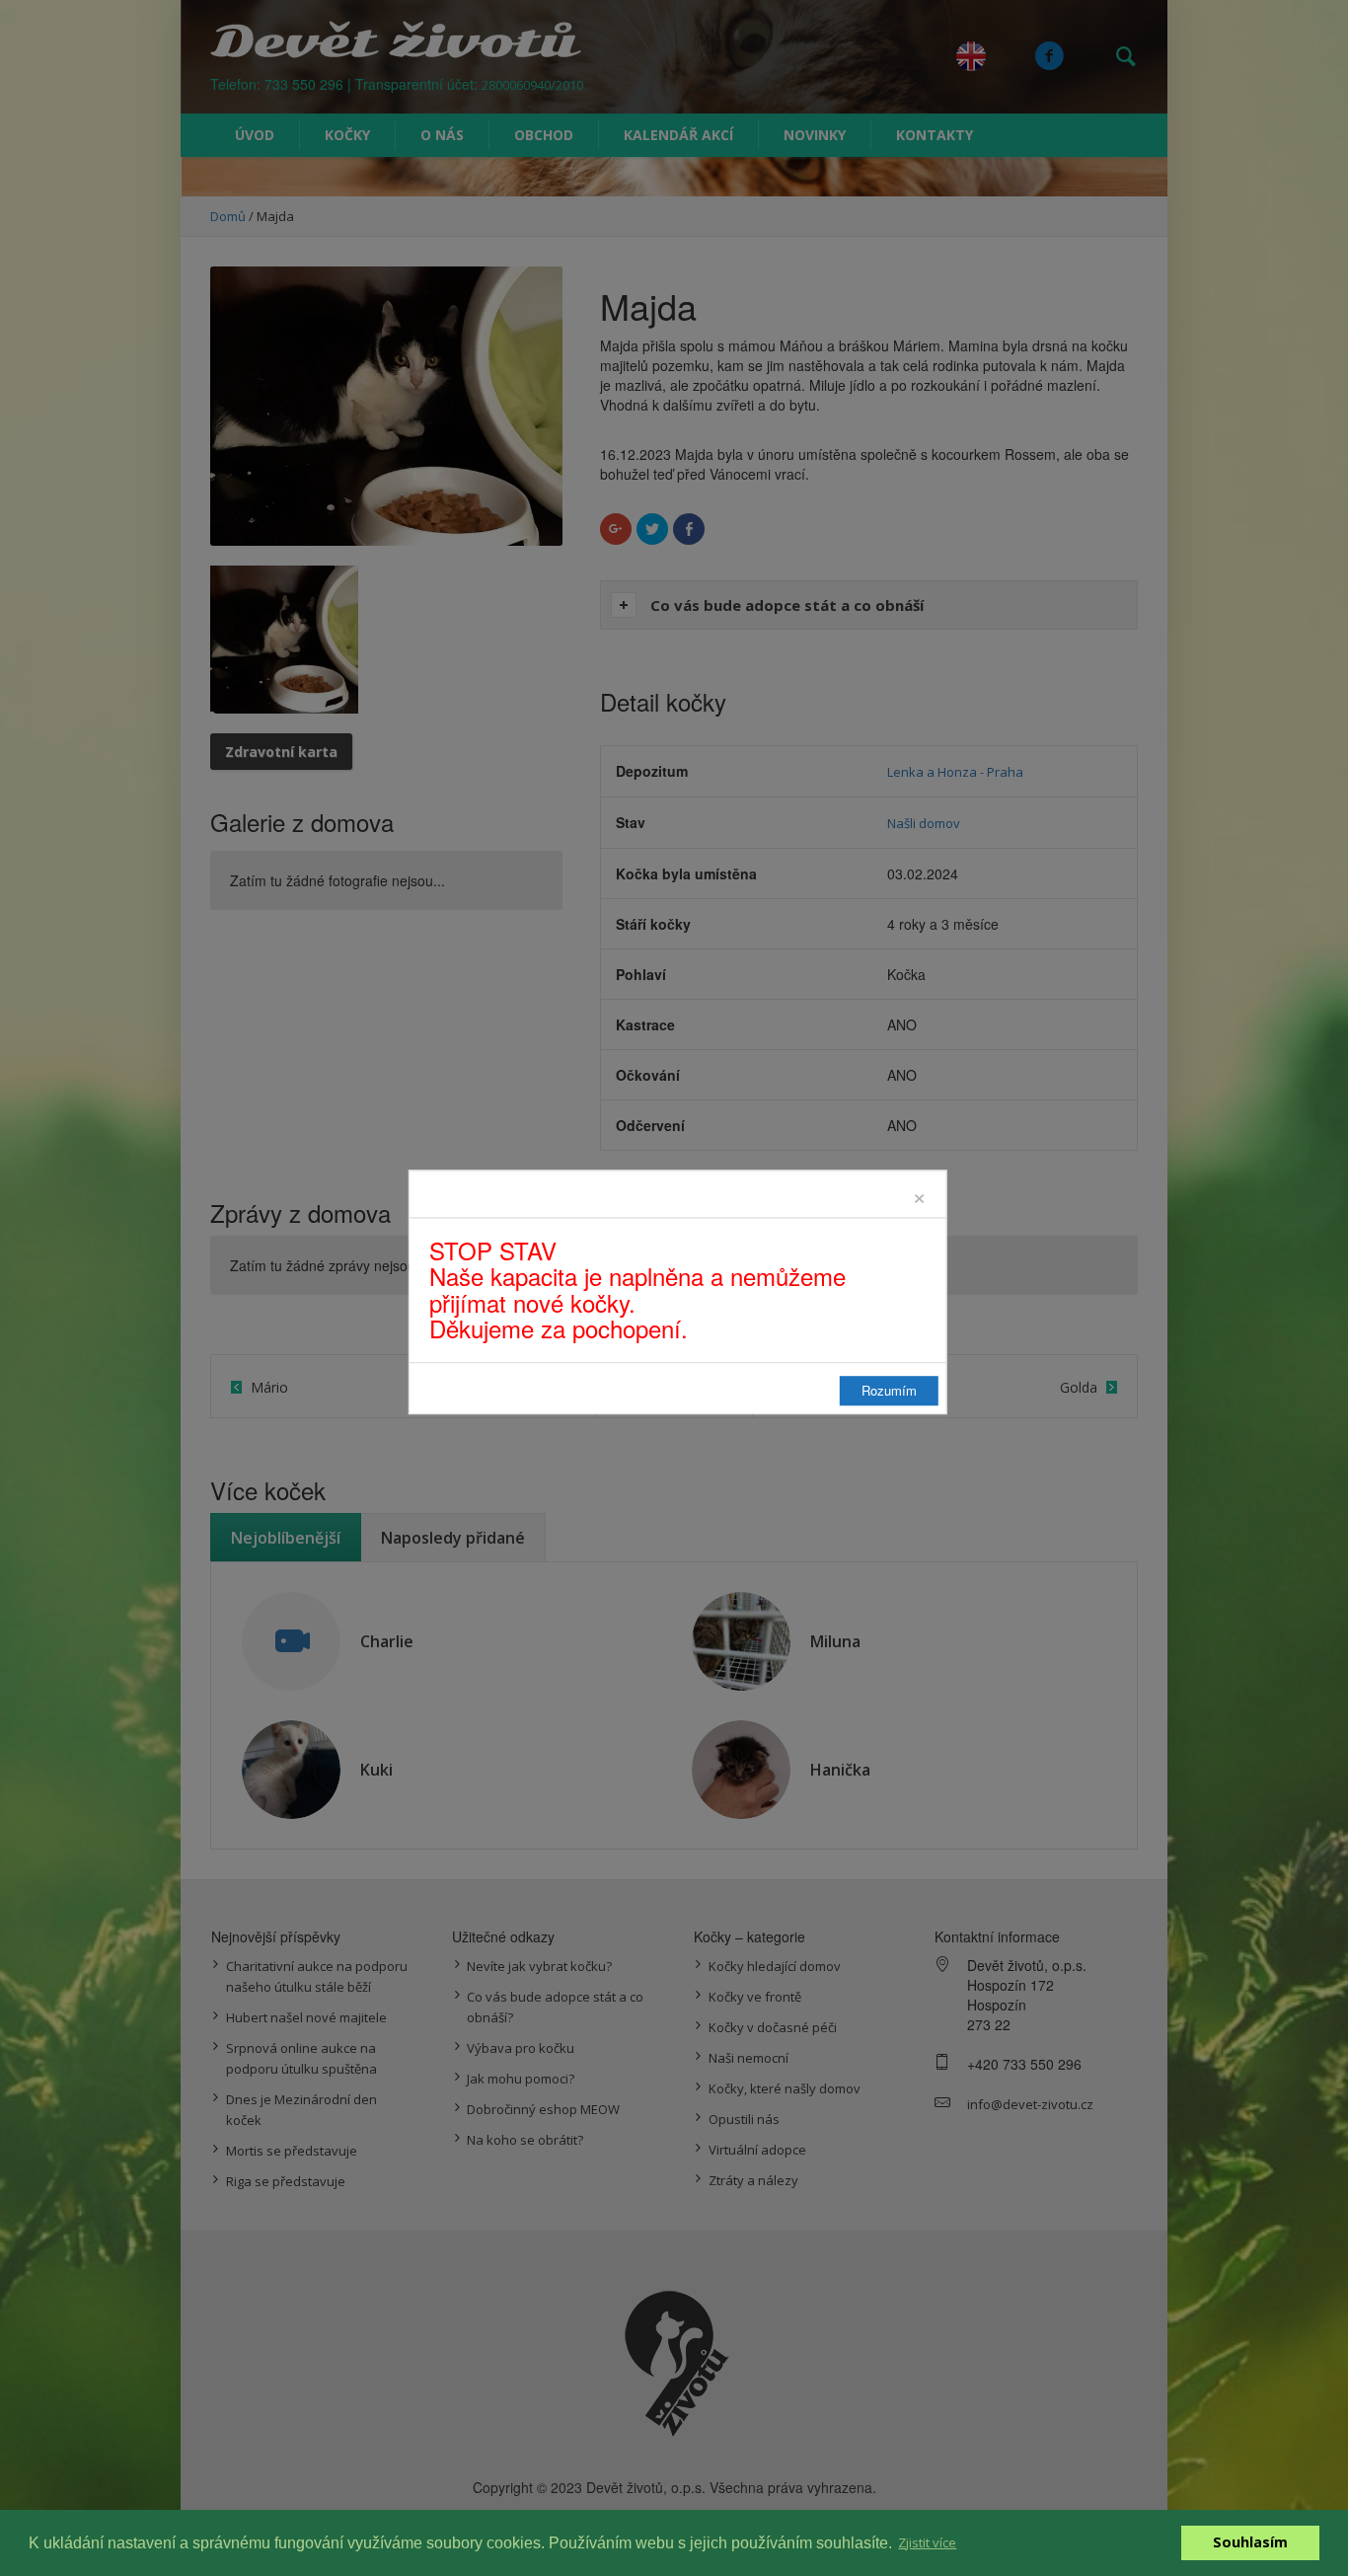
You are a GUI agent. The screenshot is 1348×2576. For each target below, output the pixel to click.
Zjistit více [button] (927, 2542)
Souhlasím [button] (1250, 2542)
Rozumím (889, 1390)
